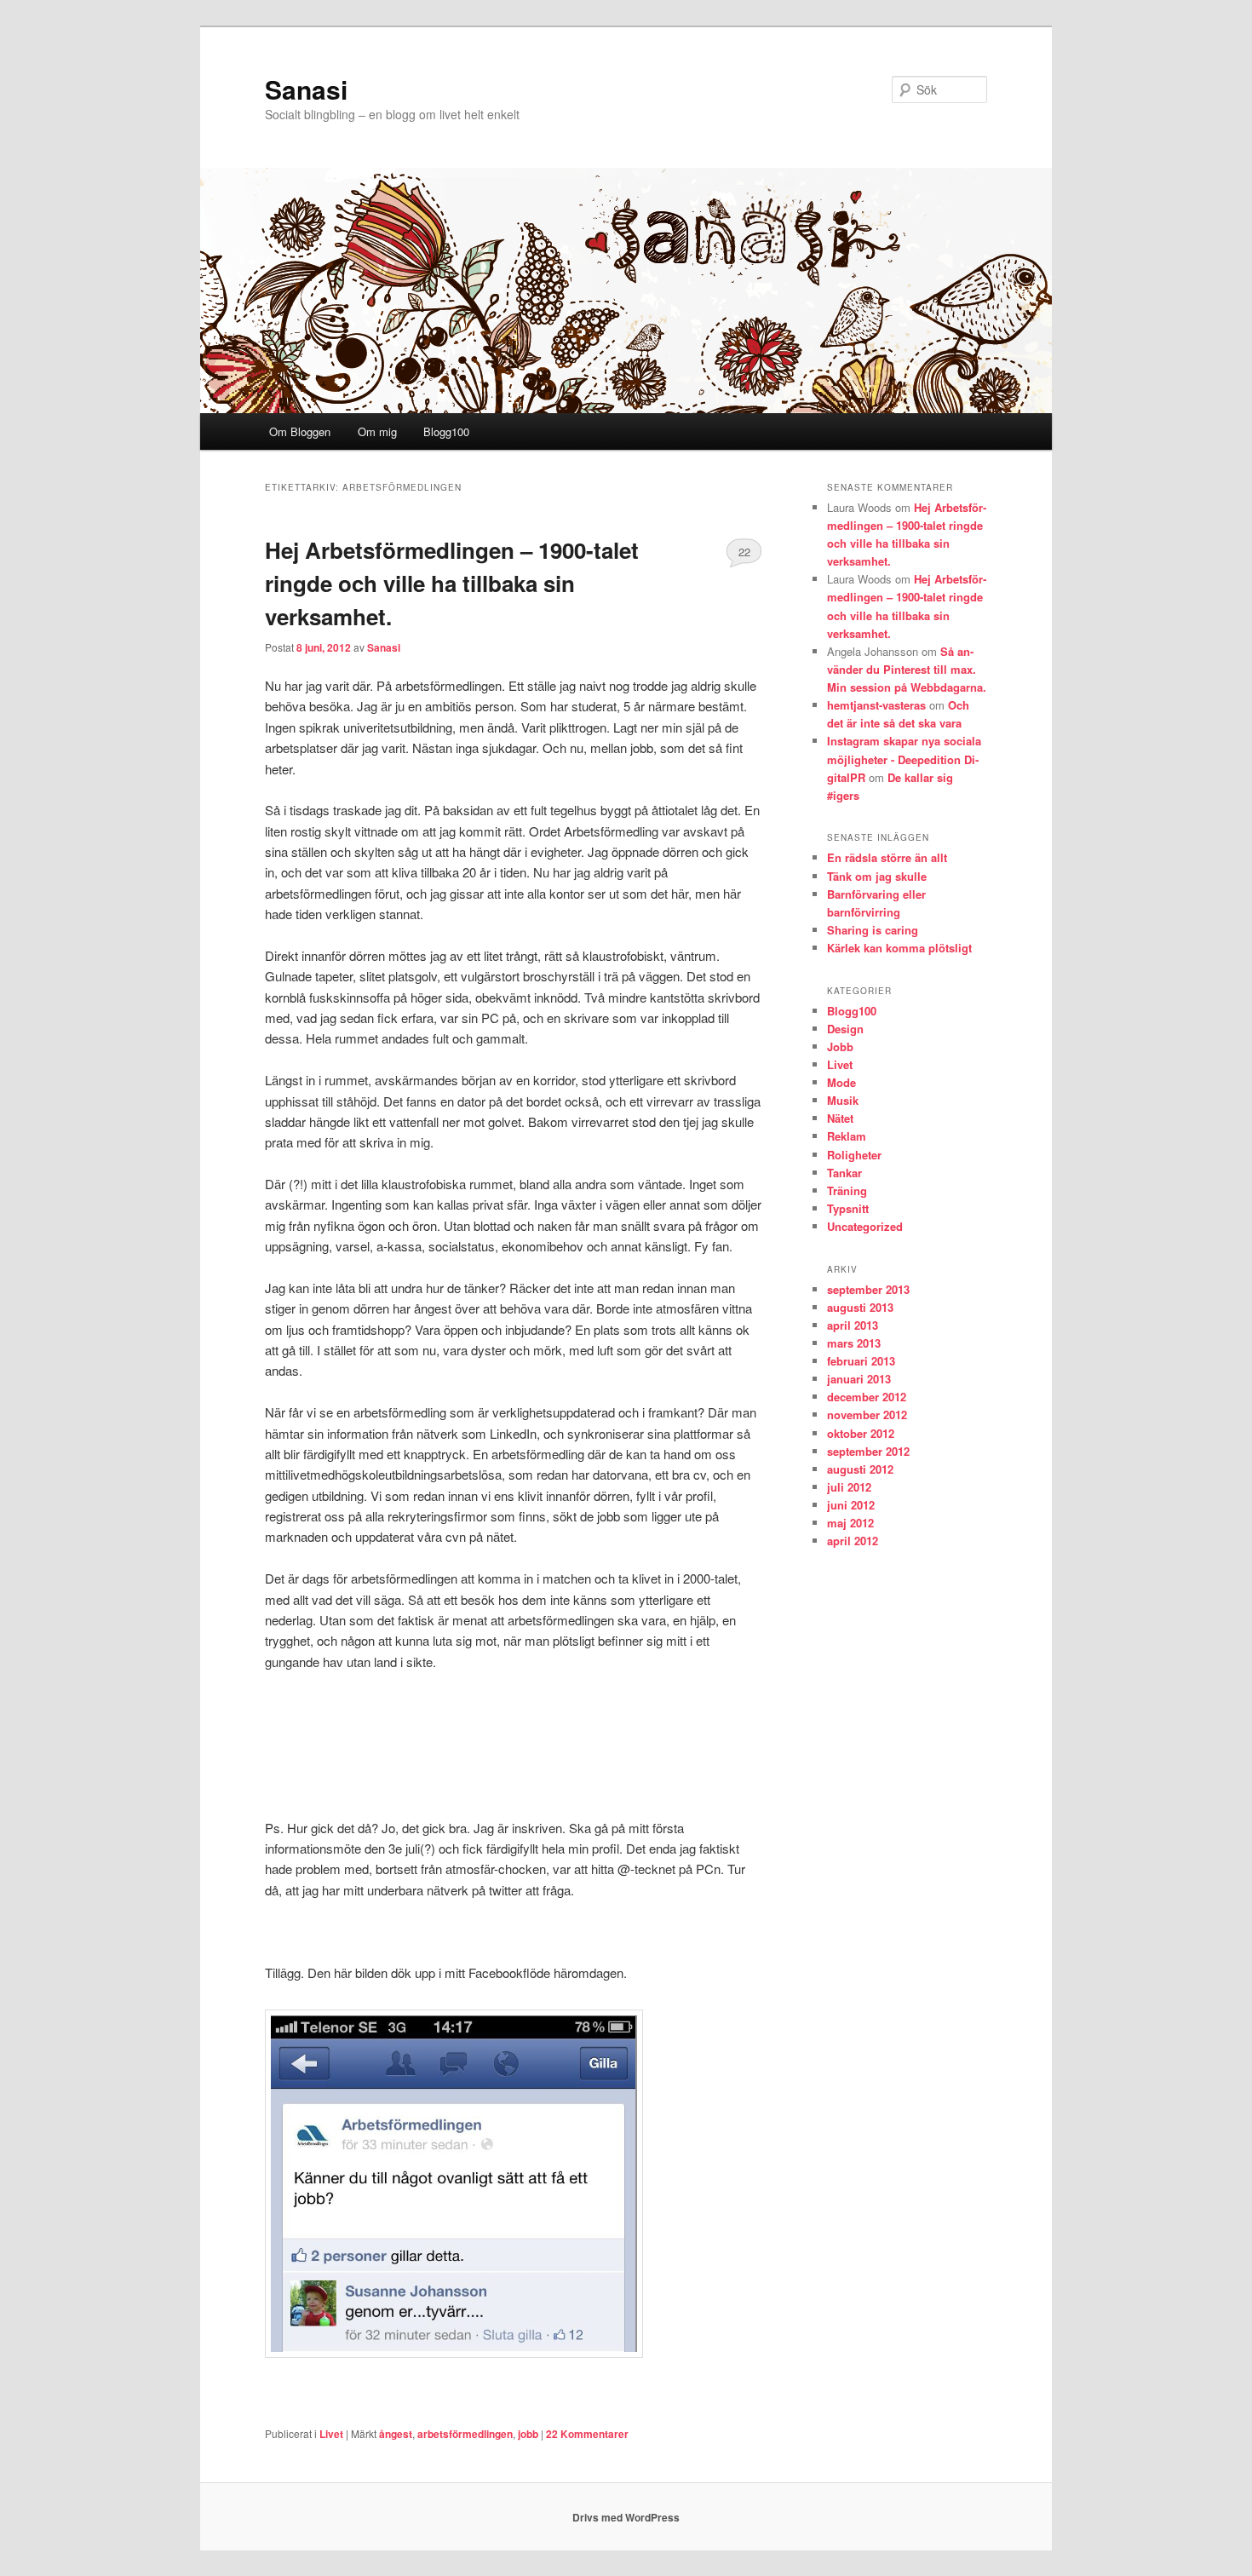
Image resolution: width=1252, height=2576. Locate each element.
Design (845, 1029)
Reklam (847, 1136)
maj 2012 (850, 1523)
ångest (396, 2434)
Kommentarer (587, 2434)
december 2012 (867, 1397)
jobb (528, 2434)
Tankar (844, 1173)
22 (744, 552)
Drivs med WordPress (626, 2517)
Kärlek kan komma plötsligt (899, 948)
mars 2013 (854, 1343)
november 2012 (867, 1414)
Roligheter (854, 1155)
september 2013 (868, 1289)
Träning (847, 1190)
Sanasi (306, 89)
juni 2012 (851, 1505)
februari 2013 (861, 1361)
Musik (843, 1100)
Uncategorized (865, 1226)
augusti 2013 (860, 1307)
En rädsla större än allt (887, 857)
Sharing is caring (873, 930)
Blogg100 (446, 431)
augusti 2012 (860, 1469)
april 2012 (853, 1541)
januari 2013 (859, 1379)
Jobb (840, 1046)
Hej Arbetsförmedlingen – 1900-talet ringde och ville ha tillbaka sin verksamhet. (452, 583)
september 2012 (868, 1451)
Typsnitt (848, 1208)
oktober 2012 (861, 1433)
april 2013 (853, 1325)
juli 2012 (849, 1487)
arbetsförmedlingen (465, 2434)
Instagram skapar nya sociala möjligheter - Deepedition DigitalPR (904, 759)
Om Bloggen (300, 431)
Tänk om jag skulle (877, 876)
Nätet (840, 1118)
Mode (841, 1082)
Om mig (377, 431)
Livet (331, 2434)
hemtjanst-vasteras (876, 705)
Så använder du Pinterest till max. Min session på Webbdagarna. (907, 669)
